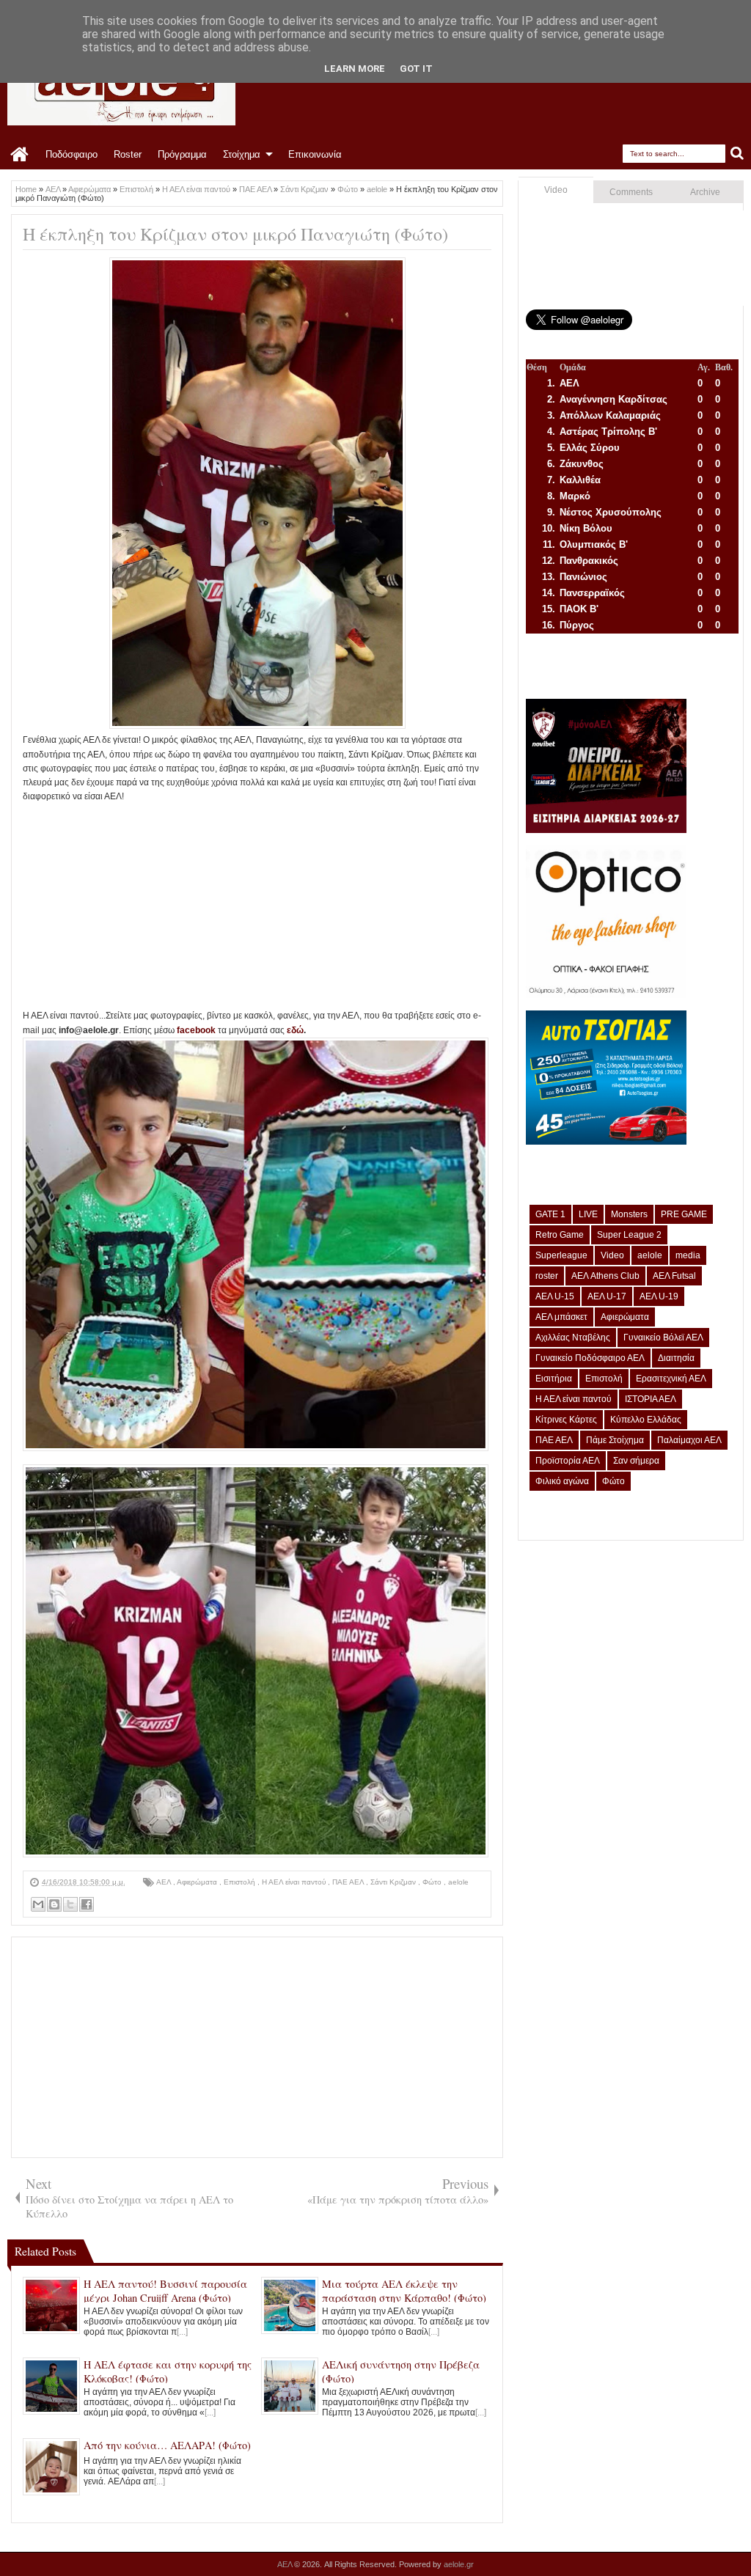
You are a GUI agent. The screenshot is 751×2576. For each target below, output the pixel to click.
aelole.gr (459, 2564)
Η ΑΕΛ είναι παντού (295, 1882)
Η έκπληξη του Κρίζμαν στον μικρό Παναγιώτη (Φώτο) (235, 234)
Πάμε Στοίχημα (615, 1440)
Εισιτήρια (554, 1379)
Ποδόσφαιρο (72, 154)
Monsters (629, 1214)
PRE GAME (684, 1214)
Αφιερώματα (198, 1882)
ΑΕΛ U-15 (555, 1296)
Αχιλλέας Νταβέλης (573, 1337)
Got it (416, 69)
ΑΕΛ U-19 (659, 1296)
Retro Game (560, 1235)
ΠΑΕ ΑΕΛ (349, 1882)
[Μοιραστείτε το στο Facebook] (87, 1904)
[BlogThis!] (54, 1904)
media (688, 1255)
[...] (182, 2332)
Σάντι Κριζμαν (394, 1882)
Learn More (355, 69)
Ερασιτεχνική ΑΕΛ (671, 1379)
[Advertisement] (257, 906)
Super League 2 (629, 1235)
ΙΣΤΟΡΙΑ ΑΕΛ (651, 1399)
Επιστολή (241, 1882)
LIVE (588, 1214)
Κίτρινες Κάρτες (566, 1420)
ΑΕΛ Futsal (674, 1276)
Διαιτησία (676, 1358)
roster (547, 1276)
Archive (705, 192)
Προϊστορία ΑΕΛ (568, 1461)
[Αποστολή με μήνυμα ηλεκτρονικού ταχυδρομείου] (38, 1904)
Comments (631, 192)
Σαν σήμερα (636, 1461)
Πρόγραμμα (182, 154)
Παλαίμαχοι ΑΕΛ (689, 1440)
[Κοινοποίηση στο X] (70, 1904)
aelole (458, 1882)
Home (20, 155)
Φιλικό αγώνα (562, 1481)
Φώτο (433, 1882)
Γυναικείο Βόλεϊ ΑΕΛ (663, 1337)
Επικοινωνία (315, 154)
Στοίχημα (242, 154)
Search (737, 154)
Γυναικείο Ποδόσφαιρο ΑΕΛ (590, 1358)
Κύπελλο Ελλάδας (646, 1420)
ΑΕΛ (165, 1882)
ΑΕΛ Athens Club (605, 1276)
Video (556, 190)
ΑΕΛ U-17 (607, 1296)
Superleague (561, 1255)
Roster (128, 154)
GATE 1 (550, 1214)
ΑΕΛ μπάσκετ (561, 1317)
